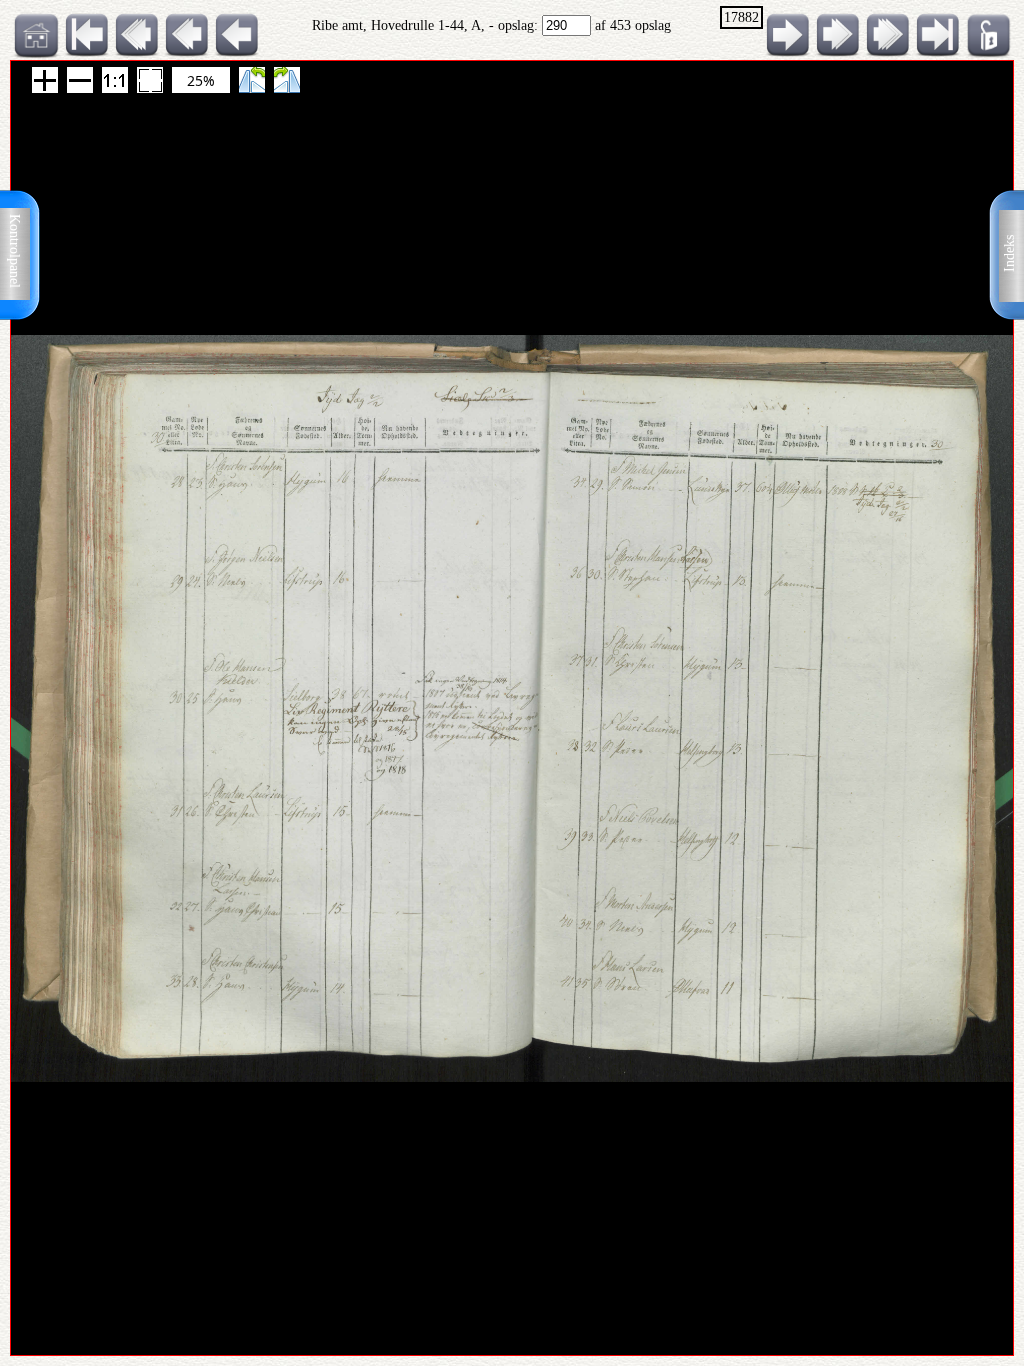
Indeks (1009, 253)
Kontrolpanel (14, 251)
